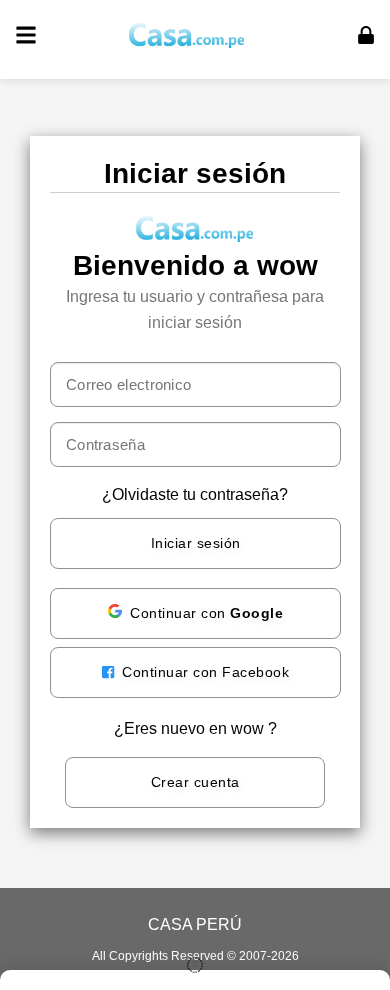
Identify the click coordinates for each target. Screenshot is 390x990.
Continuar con (206, 613)
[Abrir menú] (26, 35)
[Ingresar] (366, 35)
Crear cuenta (195, 782)
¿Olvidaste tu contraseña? (195, 494)
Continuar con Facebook (204, 672)
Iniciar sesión (196, 543)
